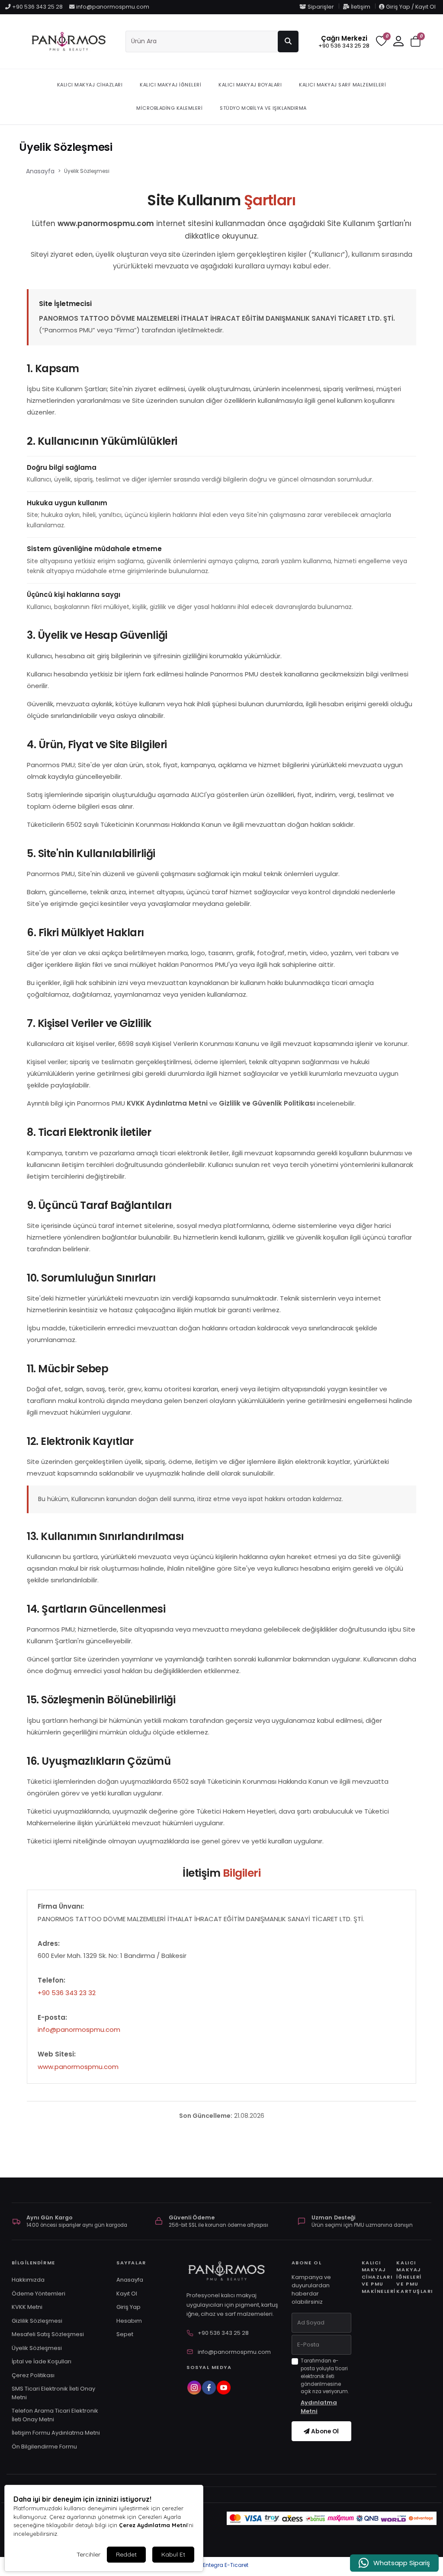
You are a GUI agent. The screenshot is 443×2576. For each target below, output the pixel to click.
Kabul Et (173, 2554)
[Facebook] (209, 2388)
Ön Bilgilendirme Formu (44, 2447)
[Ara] (288, 41)
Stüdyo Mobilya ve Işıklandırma (263, 108)
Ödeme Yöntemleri (39, 2294)
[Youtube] (223, 2388)
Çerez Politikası (33, 2375)
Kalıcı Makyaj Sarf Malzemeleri (342, 85)
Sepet (125, 2334)
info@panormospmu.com (113, 7)
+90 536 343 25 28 (37, 7)
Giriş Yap (128, 2307)
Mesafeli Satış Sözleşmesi (48, 2334)
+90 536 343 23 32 (67, 1993)
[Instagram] (194, 2388)
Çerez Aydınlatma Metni (153, 2525)
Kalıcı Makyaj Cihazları (90, 85)
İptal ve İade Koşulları (42, 2361)
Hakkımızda (28, 2280)
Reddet (126, 2554)
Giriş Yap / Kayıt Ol (410, 7)
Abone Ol (324, 2431)
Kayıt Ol (127, 2294)
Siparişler (321, 7)
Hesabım (129, 2321)
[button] (416, 42)
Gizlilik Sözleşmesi (37, 2321)
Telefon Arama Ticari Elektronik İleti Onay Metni (55, 2415)
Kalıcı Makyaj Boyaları (250, 85)
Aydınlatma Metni (319, 2407)
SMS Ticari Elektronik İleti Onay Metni (53, 2393)
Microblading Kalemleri (169, 108)
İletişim (361, 7)
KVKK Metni (27, 2307)
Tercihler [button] (88, 2554)
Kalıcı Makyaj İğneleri (170, 85)
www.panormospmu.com (78, 2067)
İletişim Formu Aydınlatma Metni (56, 2433)
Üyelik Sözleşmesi (37, 2348)
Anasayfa (40, 171)
